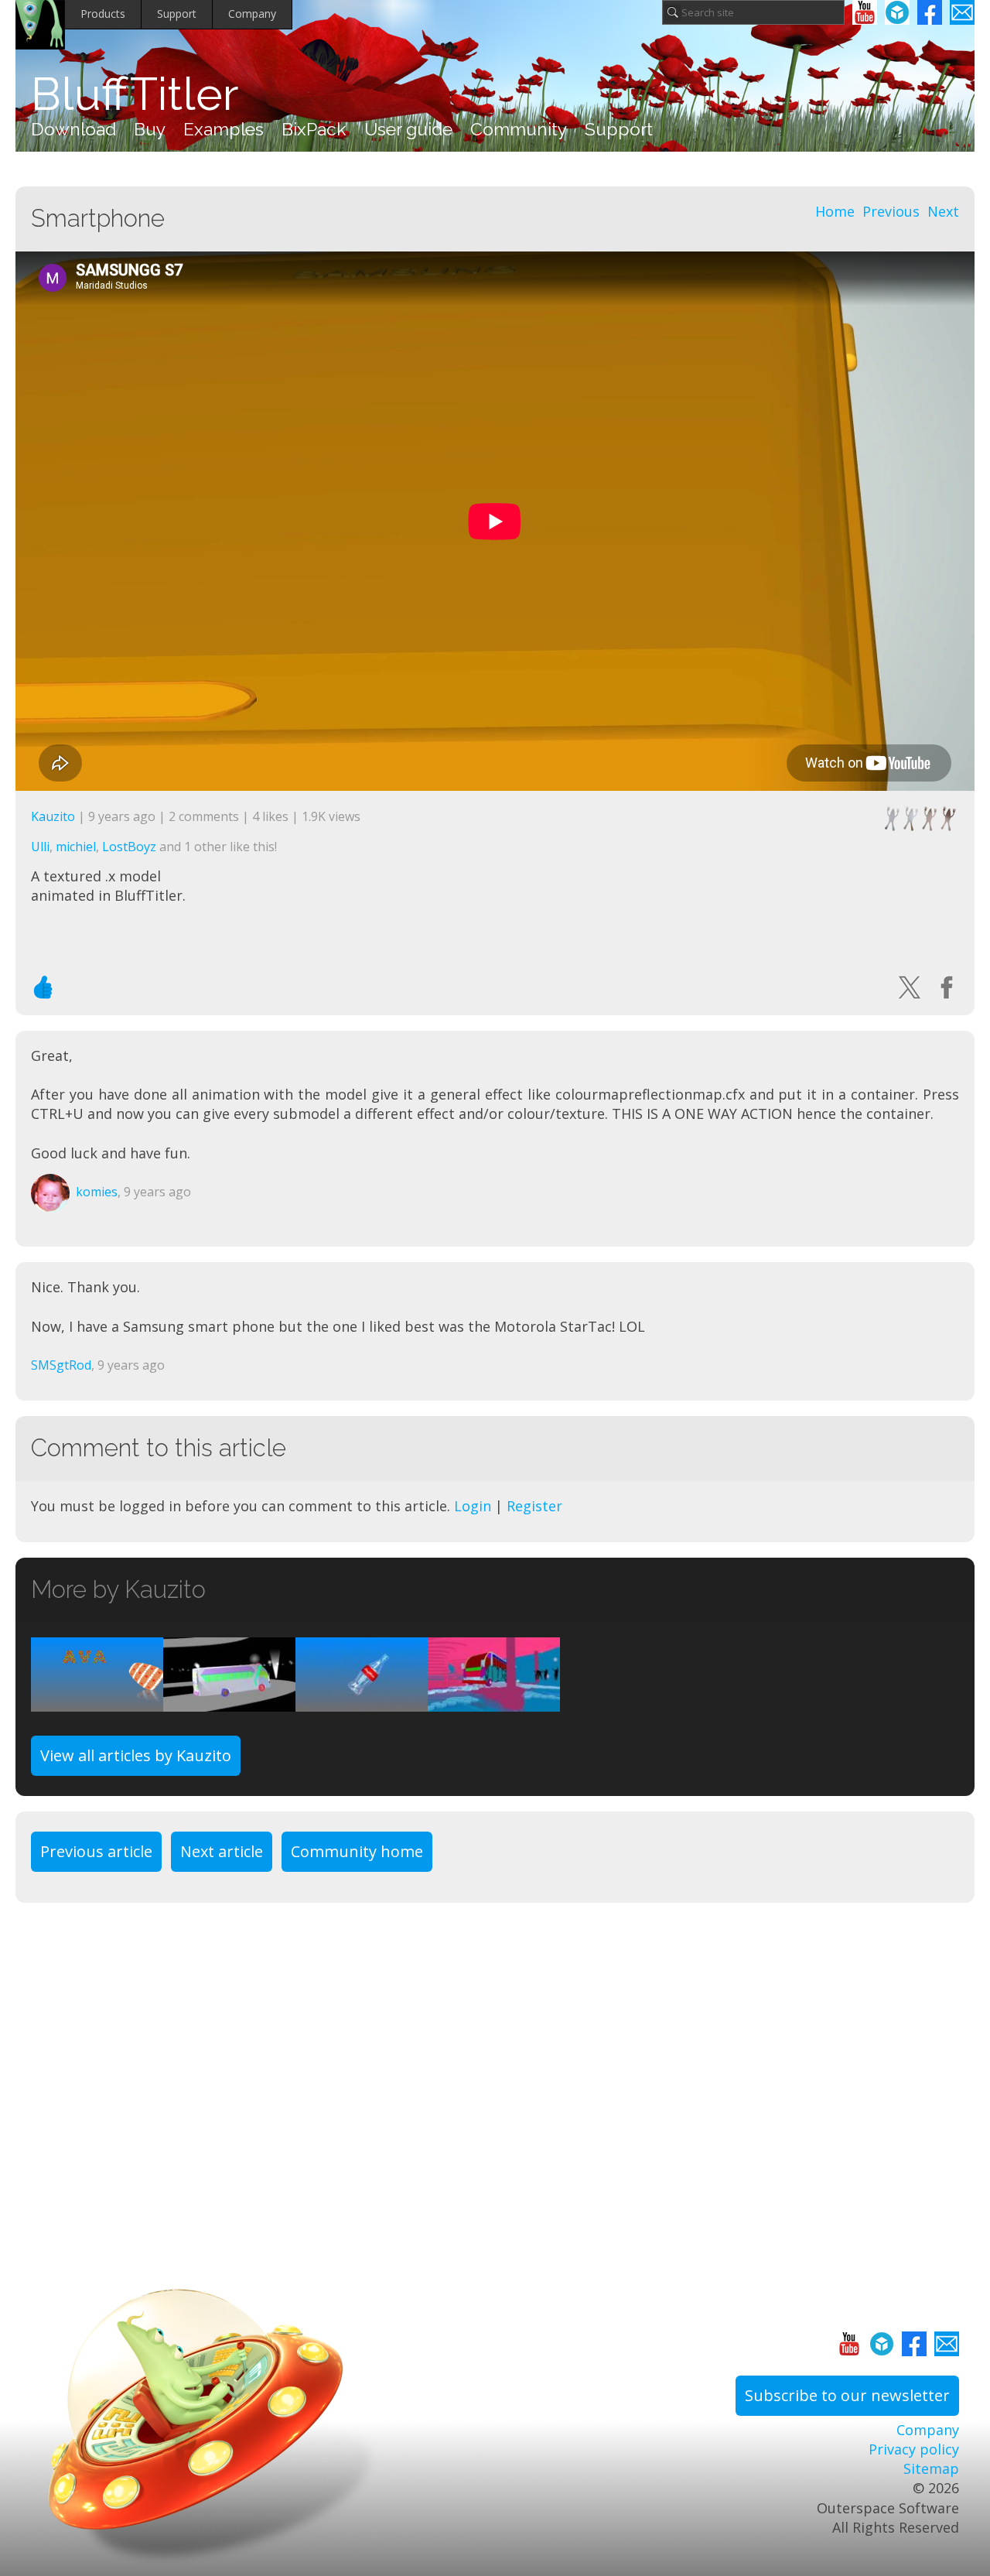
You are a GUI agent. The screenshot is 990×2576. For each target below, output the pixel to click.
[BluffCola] (362, 1702)
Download (73, 129)
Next (943, 211)
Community (519, 129)
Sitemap (931, 2468)
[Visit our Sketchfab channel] (897, 12)
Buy (150, 129)
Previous (891, 211)
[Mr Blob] (97, 1702)
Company (252, 14)
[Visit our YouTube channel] (865, 12)
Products (103, 14)
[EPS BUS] (494, 1702)
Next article (222, 1851)
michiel (76, 847)
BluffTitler (135, 94)
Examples (224, 129)
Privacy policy (914, 2449)
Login (473, 1506)
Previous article (96, 1851)
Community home (357, 1851)
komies (97, 1192)
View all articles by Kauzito (136, 1755)
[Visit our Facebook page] (930, 12)
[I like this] (43, 987)
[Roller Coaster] (229, 1702)
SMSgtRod (61, 1365)
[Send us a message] (962, 12)
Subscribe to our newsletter (847, 2395)
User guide (408, 129)
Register (534, 1506)
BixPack (314, 129)
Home (835, 211)
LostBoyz (129, 847)
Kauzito (53, 816)
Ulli (40, 847)
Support (177, 14)
